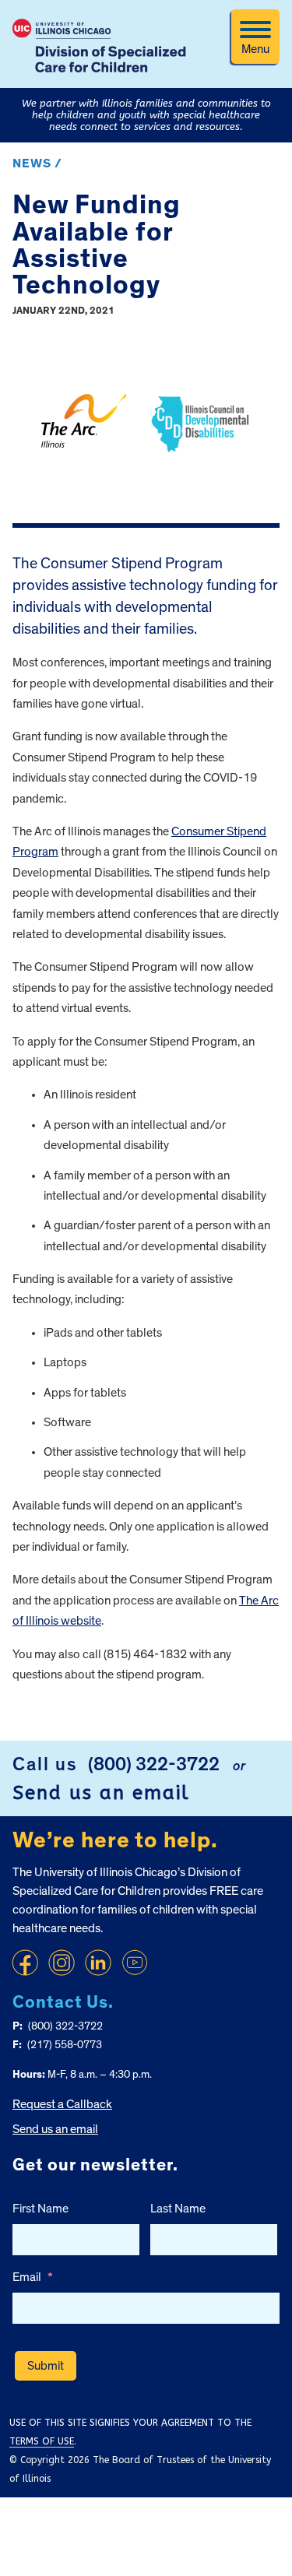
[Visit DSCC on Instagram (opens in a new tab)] (62, 1963)
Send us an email (101, 1793)
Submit (46, 2366)
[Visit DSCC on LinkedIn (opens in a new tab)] (98, 1963)
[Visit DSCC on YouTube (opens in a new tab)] (135, 1963)
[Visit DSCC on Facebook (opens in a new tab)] (25, 1963)
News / (37, 163)
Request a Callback (62, 2104)
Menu (255, 49)
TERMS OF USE (42, 2441)
